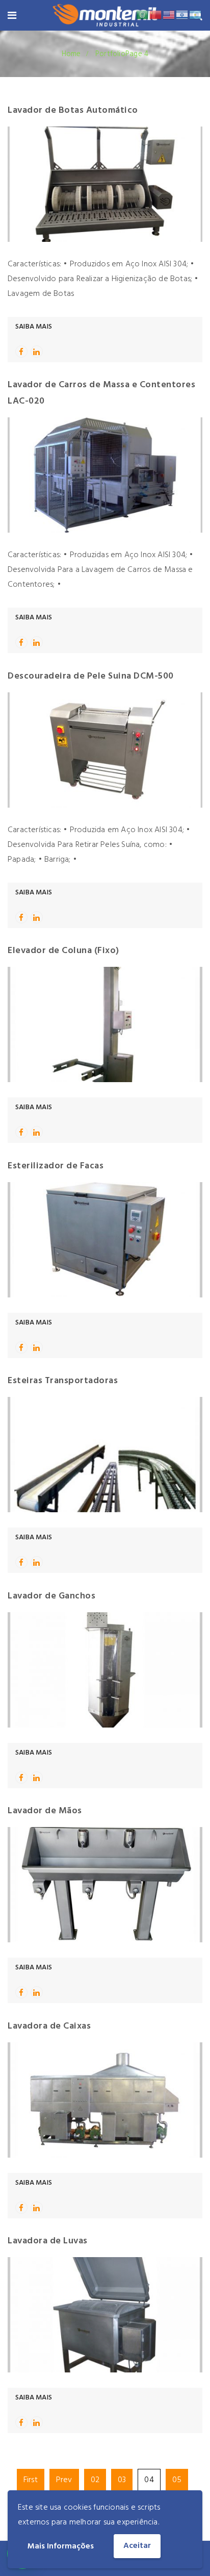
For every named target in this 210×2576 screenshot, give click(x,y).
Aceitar (137, 2546)
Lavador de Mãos (45, 1811)
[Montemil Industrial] (104, 17)
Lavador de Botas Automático (73, 110)
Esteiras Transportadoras (63, 1381)
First (31, 2480)
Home (71, 54)
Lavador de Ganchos (51, 1596)
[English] (169, 15)
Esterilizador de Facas (56, 1166)
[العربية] (143, 15)
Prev (64, 2480)
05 (177, 2480)
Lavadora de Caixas (49, 2026)
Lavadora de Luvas (48, 2241)
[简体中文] (156, 15)
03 (122, 2480)
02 (95, 2480)
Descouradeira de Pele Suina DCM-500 (91, 676)
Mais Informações (61, 2546)
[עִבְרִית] (182, 15)
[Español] (196, 15)
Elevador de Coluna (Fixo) (63, 951)
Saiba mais (34, 327)
